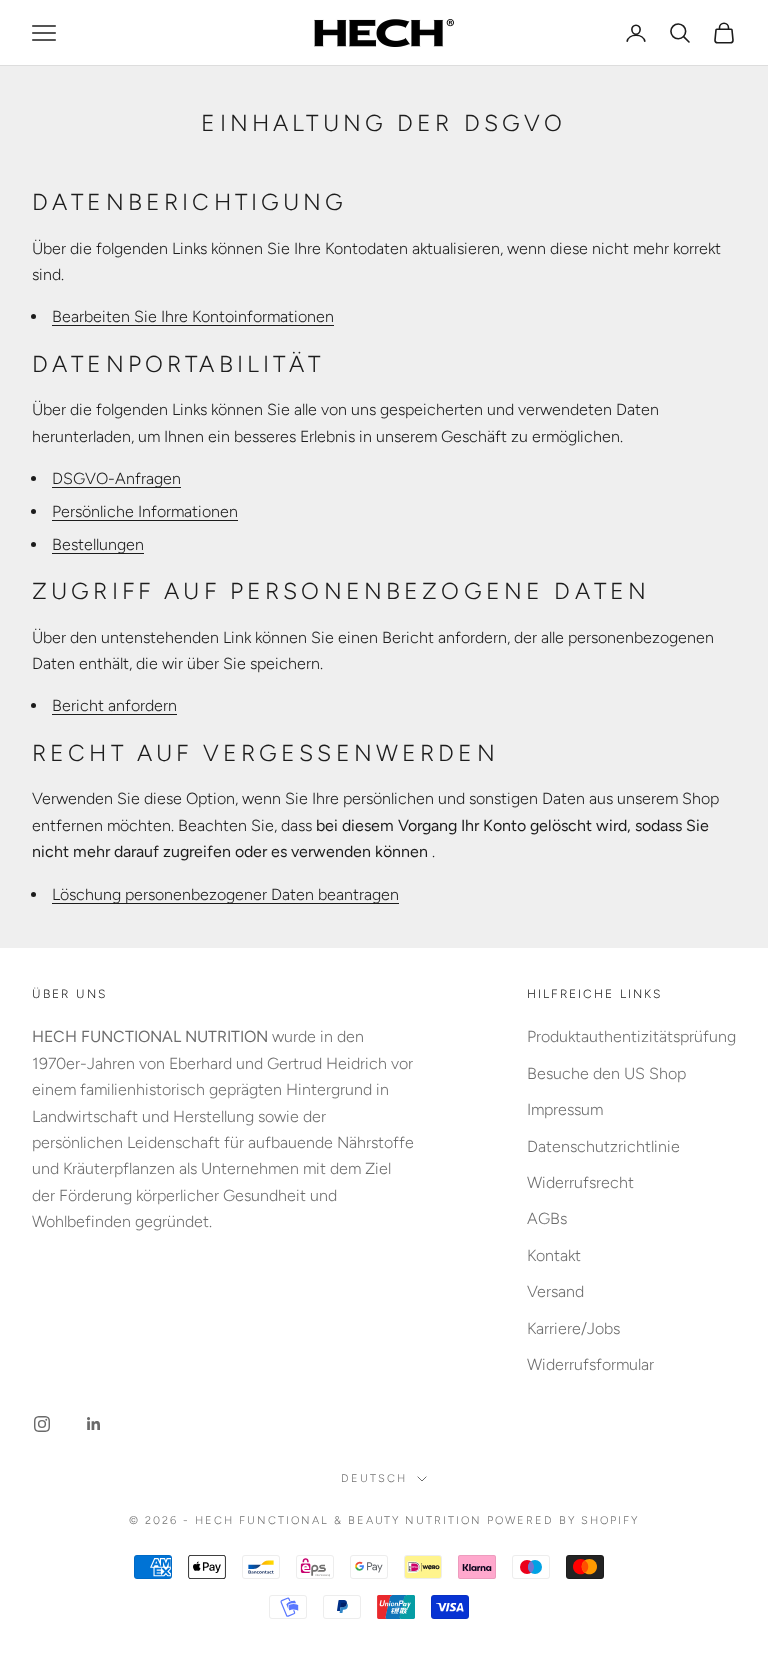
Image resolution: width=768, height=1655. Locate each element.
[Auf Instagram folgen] (42, 1424)
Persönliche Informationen (145, 511)
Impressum (565, 1109)
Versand (555, 1291)
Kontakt (554, 1255)
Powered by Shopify (563, 1520)
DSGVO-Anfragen (116, 478)
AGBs (547, 1218)
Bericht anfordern (114, 705)
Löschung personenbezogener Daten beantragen (225, 894)
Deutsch (374, 1478)
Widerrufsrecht (580, 1182)
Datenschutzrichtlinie (603, 1146)
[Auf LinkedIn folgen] (94, 1424)
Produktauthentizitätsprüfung (631, 1036)
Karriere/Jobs (573, 1328)
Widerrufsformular (590, 1364)
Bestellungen (98, 544)
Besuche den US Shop (606, 1073)
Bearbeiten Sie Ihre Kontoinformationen (193, 316)
